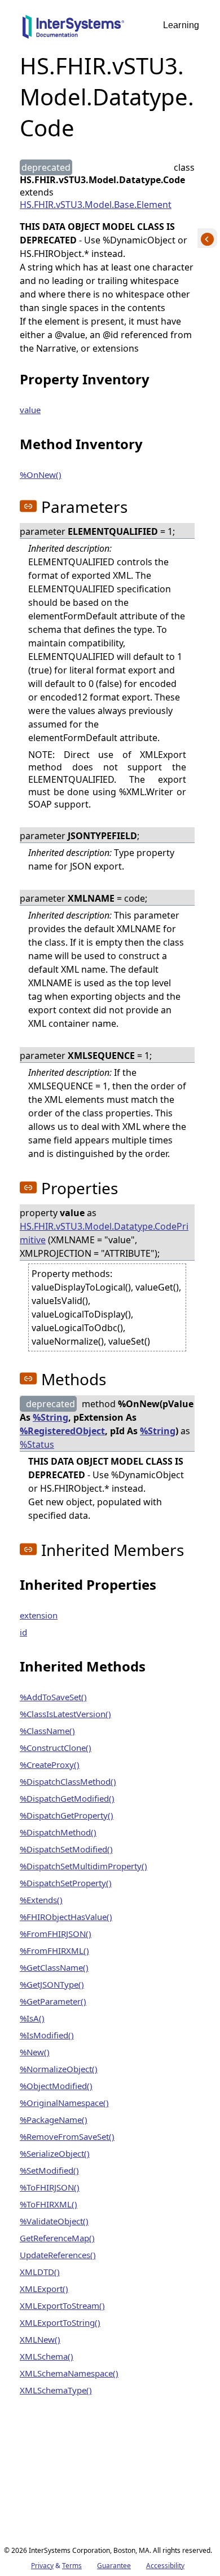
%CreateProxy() (50, 1764)
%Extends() (41, 1900)
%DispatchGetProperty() (67, 1815)
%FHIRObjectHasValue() (66, 1917)
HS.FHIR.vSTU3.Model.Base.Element (96, 205)
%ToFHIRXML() (49, 2204)
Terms (72, 2566)
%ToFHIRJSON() (50, 2187)
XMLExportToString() (60, 2322)
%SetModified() (49, 2170)
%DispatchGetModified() (67, 1798)
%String (50, 1417)
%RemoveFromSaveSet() (67, 2136)
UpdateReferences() (58, 2255)
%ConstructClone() (56, 1748)
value (30, 410)
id (23, 1632)
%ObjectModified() (56, 2086)
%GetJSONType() (52, 1984)
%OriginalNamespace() (64, 2103)
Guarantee (114, 2566)
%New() (35, 2052)
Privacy (42, 2566)
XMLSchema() (47, 2356)
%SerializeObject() (55, 2153)
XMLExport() (44, 2289)
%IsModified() (47, 2035)
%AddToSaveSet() (53, 1697)
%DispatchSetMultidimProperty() (83, 1866)
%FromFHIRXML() (54, 1950)
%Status (37, 1444)
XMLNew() (40, 2339)
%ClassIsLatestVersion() (65, 1714)
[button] (28, 506)
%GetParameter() (53, 2001)
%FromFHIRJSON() (56, 1934)
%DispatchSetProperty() (66, 1883)
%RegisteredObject (62, 1431)
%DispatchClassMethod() (68, 1781)
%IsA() (32, 2018)
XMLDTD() (40, 2272)
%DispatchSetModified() (66, 1849)
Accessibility (165, 2566)
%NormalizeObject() (59, 2069)
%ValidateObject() (54, 2221)
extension (39, 1615)
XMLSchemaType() (56, 2390)
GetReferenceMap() (57, 2238)
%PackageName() (54, 2120)
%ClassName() (47, 1731)
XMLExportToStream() (62, 2305)
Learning (181, 25)
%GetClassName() (54, 1967)
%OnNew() (41, 475)
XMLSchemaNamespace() (69, 2373)
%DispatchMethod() (58, 1832)
